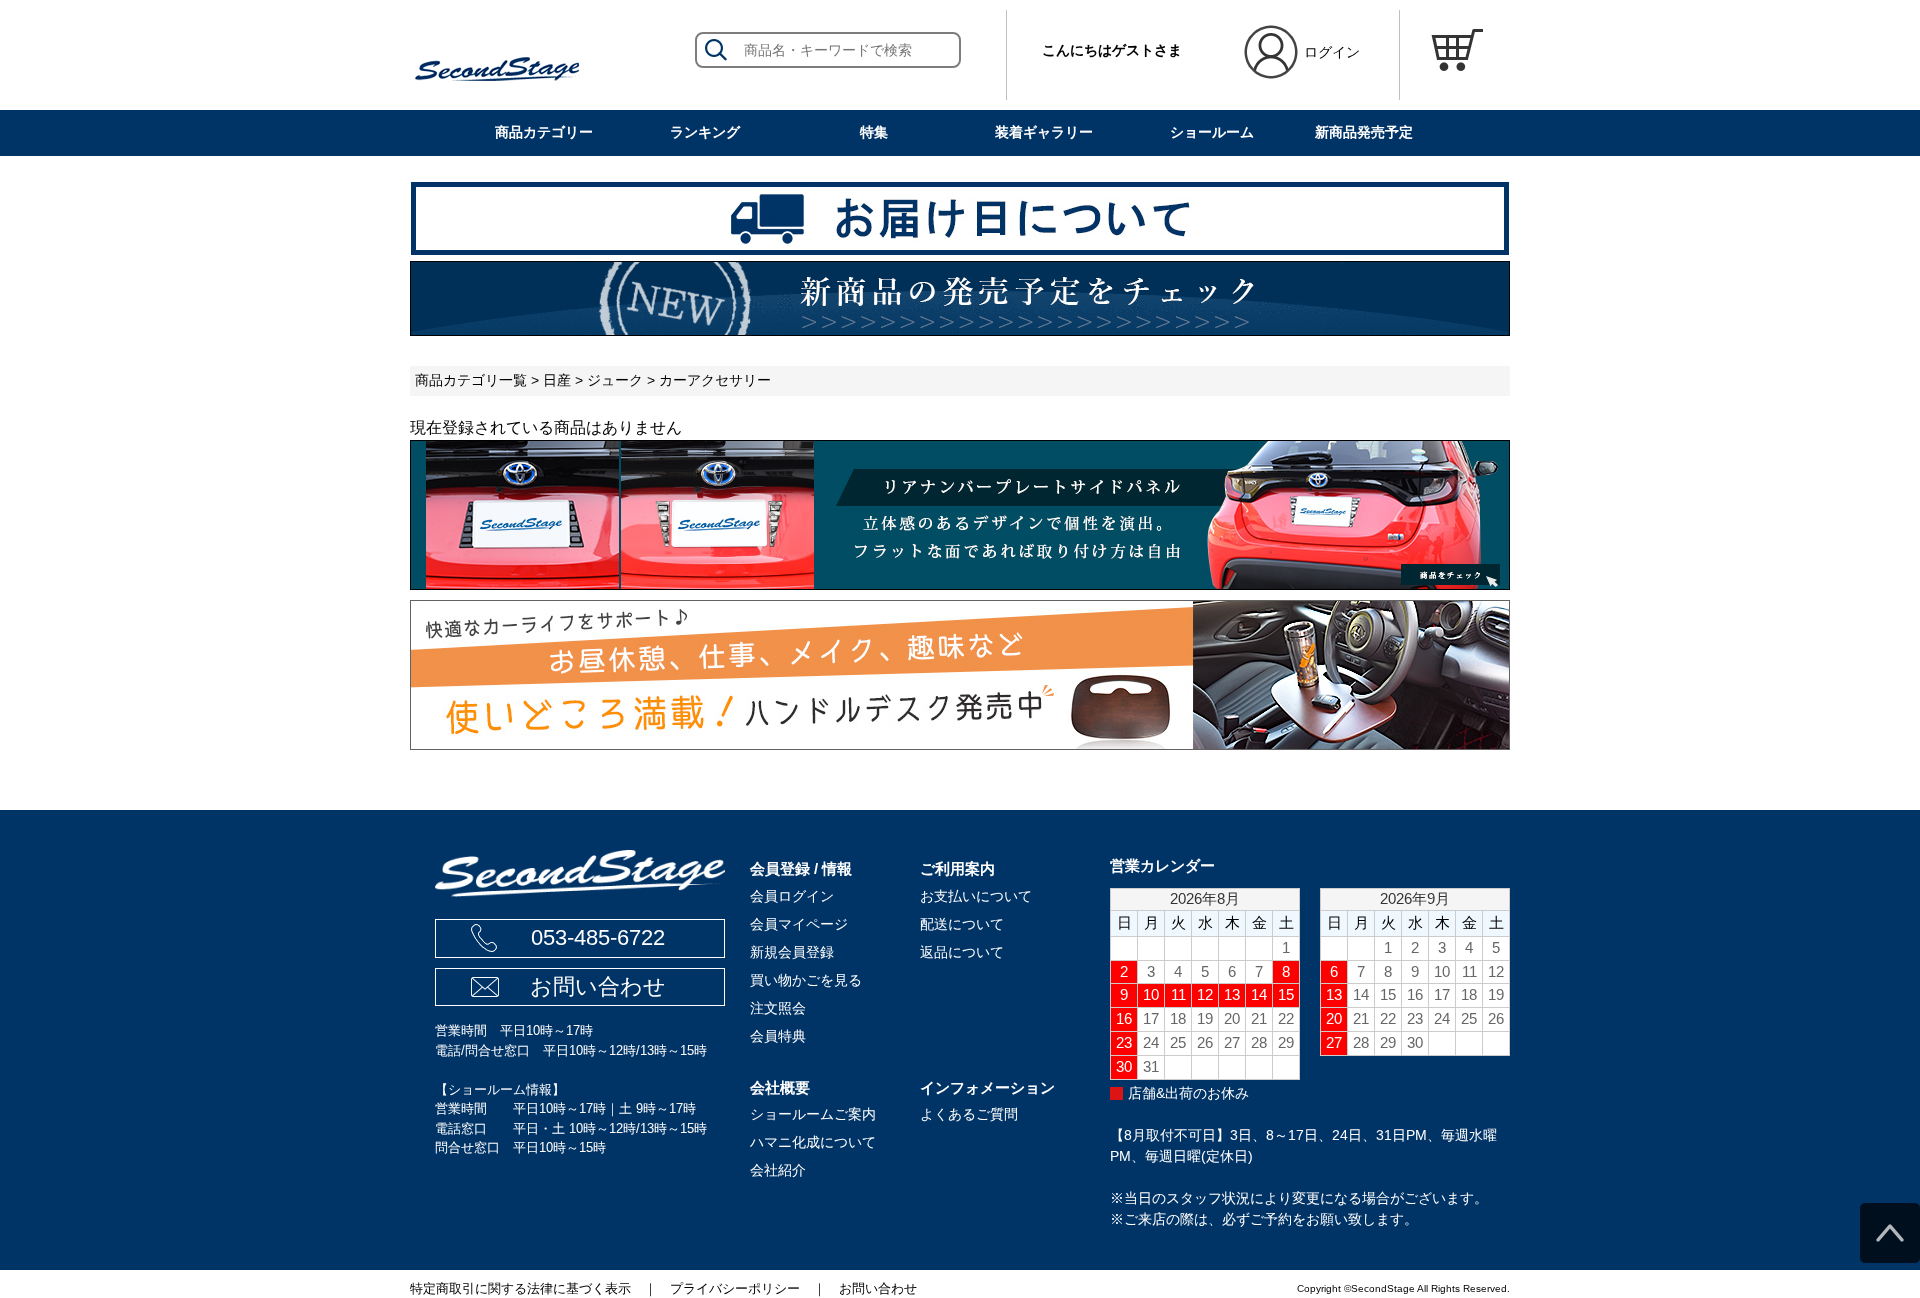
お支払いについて (976, 896)
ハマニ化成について (813, 1142)
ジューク (615, 380)
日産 (557, 380)
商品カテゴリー (544, 132)
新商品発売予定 (1364, 132)
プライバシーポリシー (735, 1288)
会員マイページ (799, 924)
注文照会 (778, 1008)
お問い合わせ (598, 986)
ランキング (705, 132)
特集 (874, 132)
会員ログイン (792, 896)
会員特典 (778, 1036)
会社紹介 (778, 1170)
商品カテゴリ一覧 (471, 380)
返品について (962, 952)
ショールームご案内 (813, 1114)
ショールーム (1212, 132)
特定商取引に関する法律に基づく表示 (520, 1288)
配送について (962, 924)
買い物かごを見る (806, 980)
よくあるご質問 (969, 1114)
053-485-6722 (598, 937)
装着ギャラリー (1044, 132)
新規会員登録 (792, 952)
